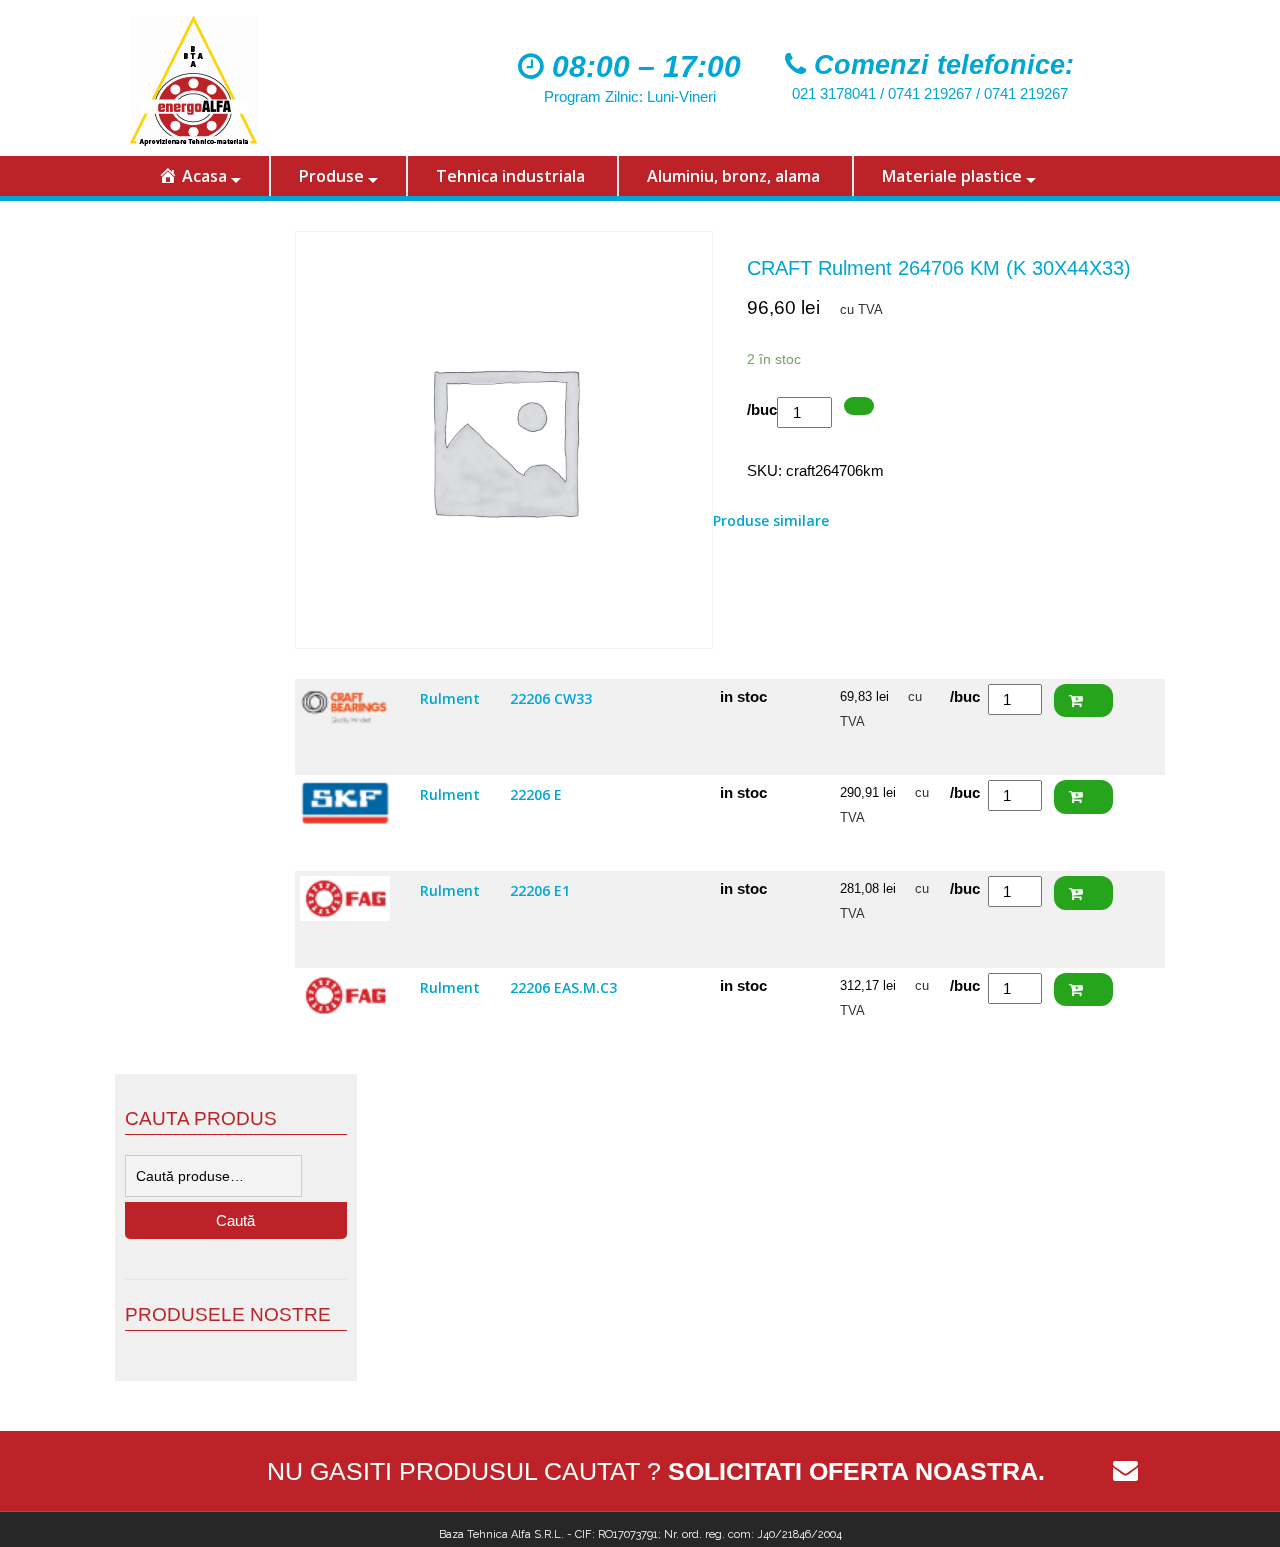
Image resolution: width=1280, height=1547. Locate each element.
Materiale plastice (952, 176)
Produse (331, 176)
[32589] (859, 406)
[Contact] (1125, 1471)
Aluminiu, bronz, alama (733, 176)
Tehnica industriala (510, 176)
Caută (235, 1220)
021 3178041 (834, 93)
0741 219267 (930, 93)
